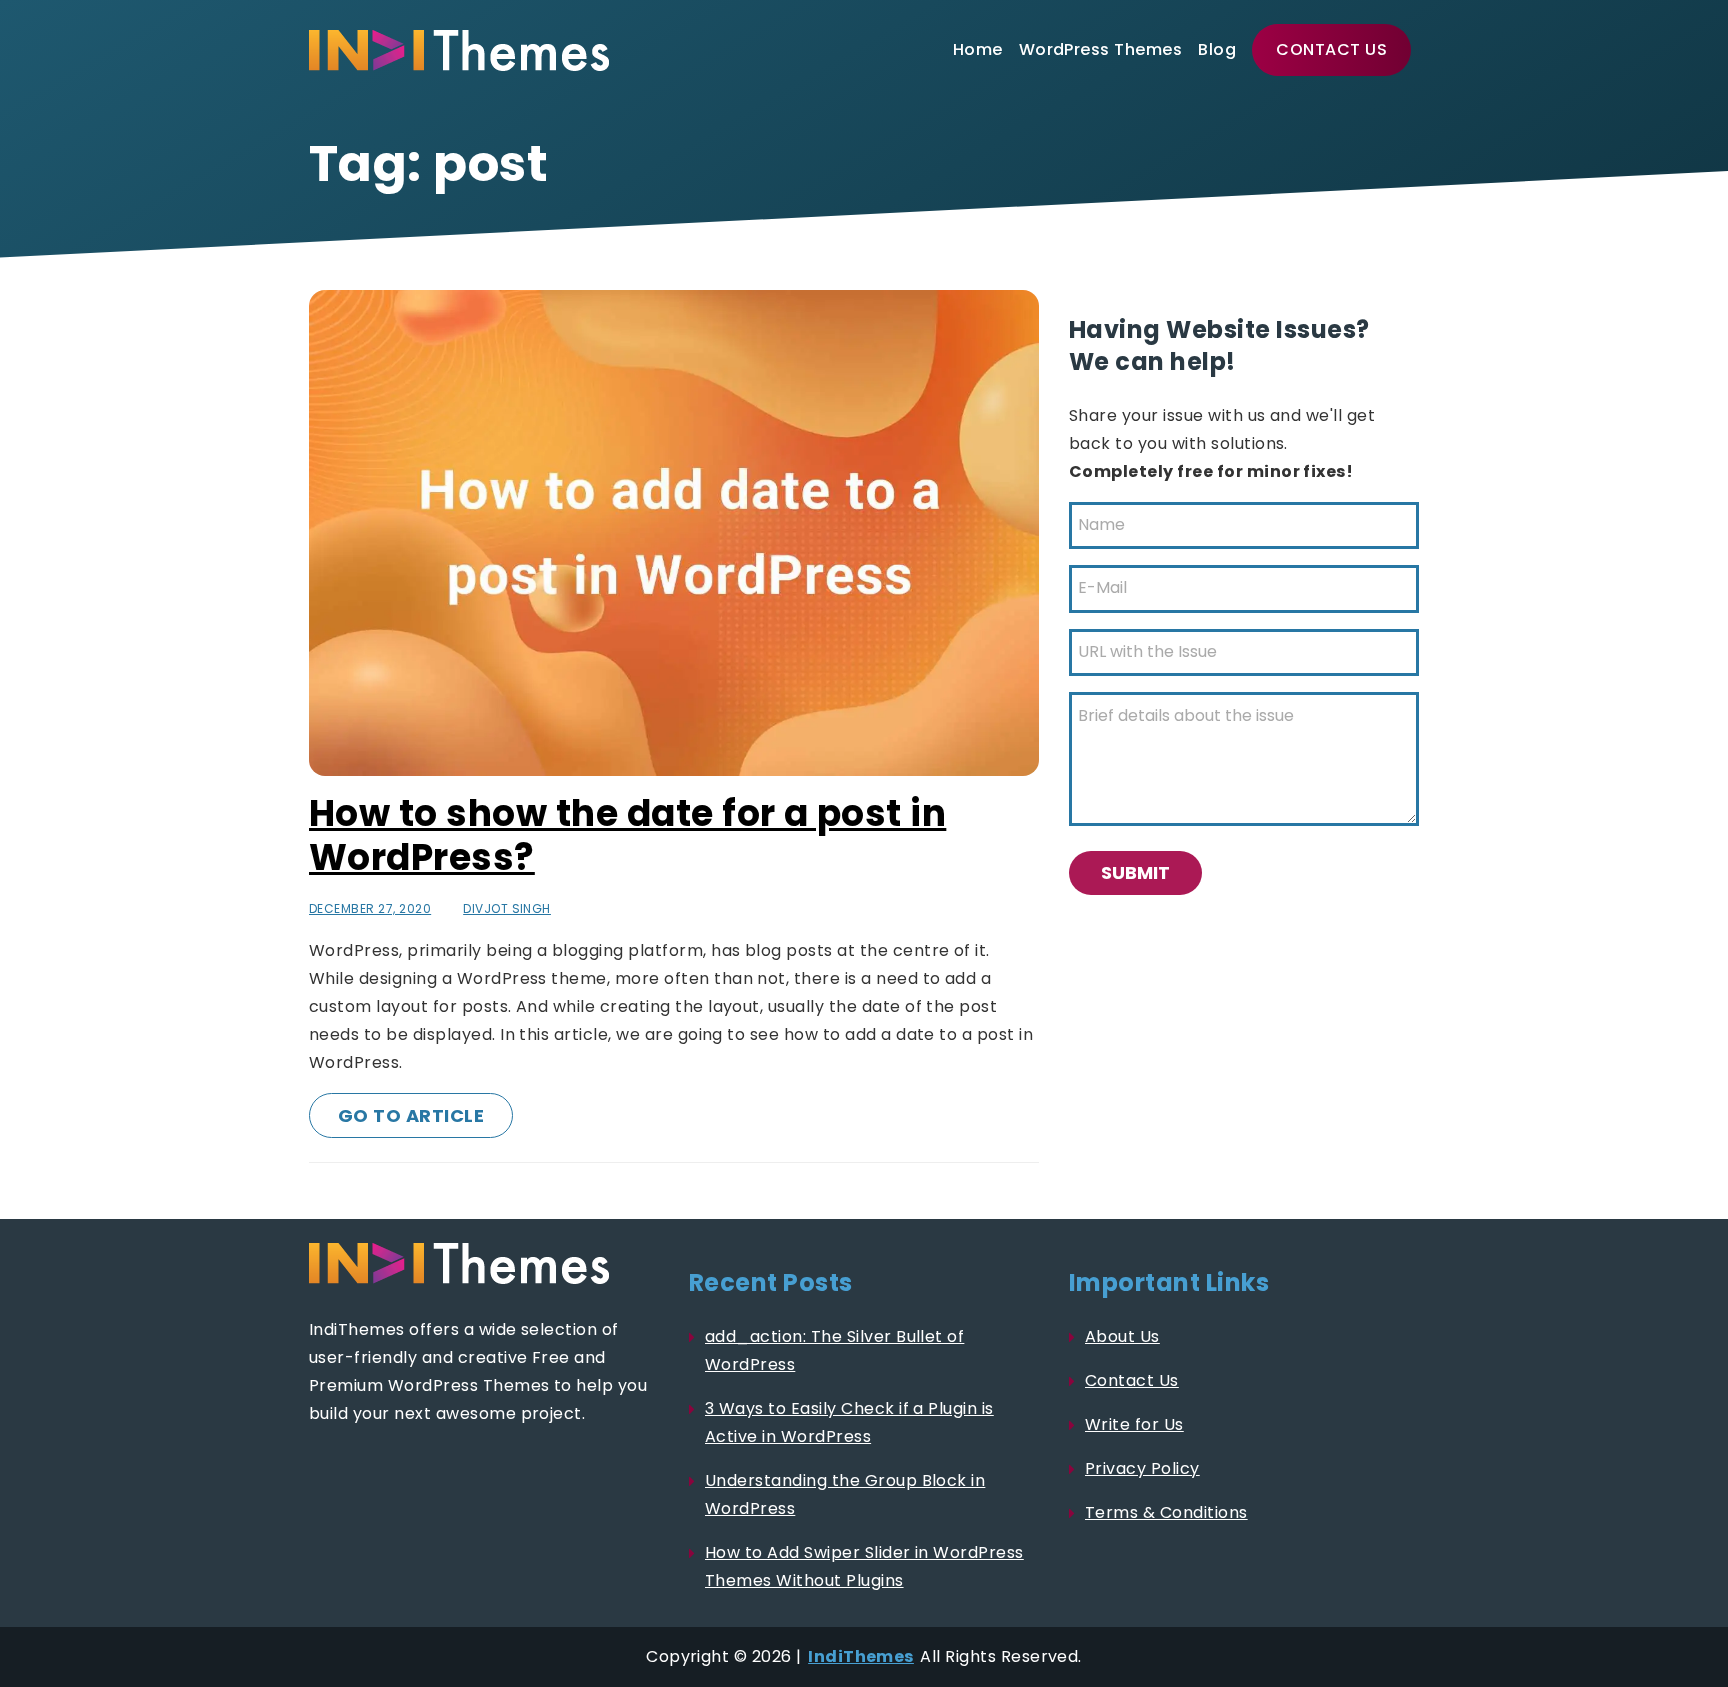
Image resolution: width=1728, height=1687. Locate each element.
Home (978, 49)
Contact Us (1331, 49)
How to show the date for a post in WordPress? (627, 835)
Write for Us (1134, 1424)
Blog (1217, 49)
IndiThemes (861, 1656)
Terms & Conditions (1166, 1512)
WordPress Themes (1101, 49)
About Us (1122, 1336)
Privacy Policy (1142, 1468)
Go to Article (411, 1115)
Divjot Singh (507, 908)
